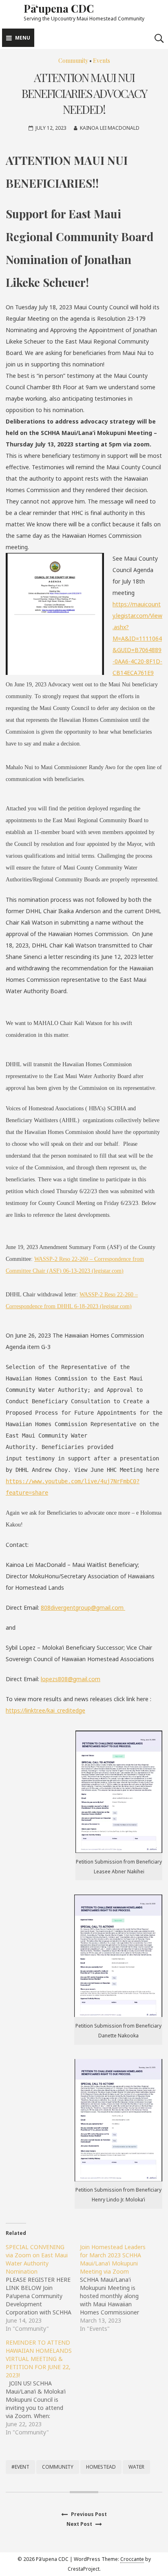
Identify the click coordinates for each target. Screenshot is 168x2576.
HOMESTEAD (101, 2467)
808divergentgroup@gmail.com (83, 1608)
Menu (23, 38)
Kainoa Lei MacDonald (110, 128)
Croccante (132, 2559)
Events (102, 61)
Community (73, 61)
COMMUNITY (58, 2467)
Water (136, 2467)
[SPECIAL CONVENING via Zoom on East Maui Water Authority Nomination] (43, 2288)
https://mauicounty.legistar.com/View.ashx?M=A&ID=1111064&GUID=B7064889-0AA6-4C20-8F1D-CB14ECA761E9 (137, 638)
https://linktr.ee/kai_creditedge (45, 1710)
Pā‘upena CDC (59, 8)
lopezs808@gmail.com (71, 1679)
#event (20, 2467)
